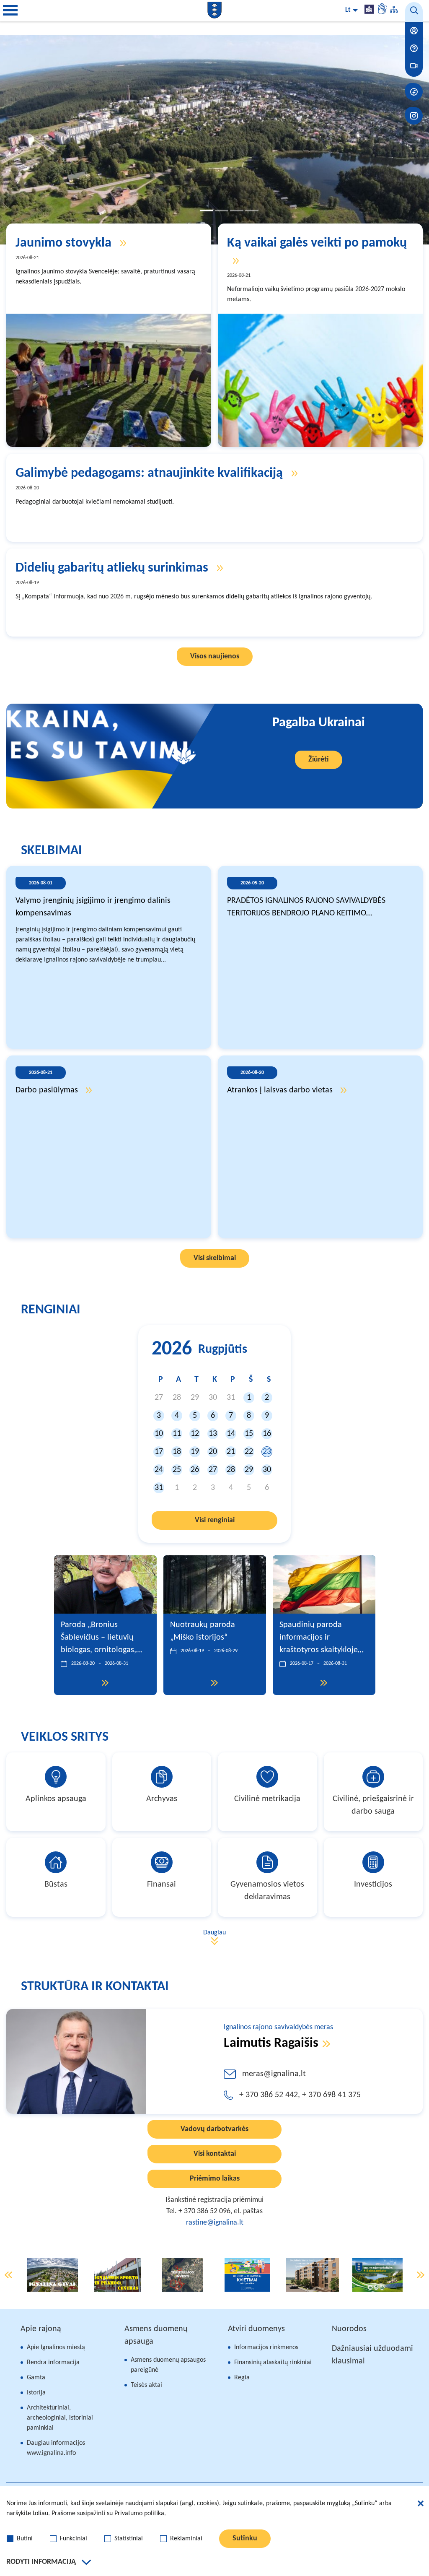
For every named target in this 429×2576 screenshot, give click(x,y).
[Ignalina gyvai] (53, 2275)
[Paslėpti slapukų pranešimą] (421, 2505)
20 (213, 1452)
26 (195, 1470)
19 (195, 1452)
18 (177, 1452)
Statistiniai (129, 2539)
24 (159, 1470)
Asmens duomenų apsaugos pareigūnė (168, 2365)
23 (267, 1452)
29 (249, 1470)
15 (249, 1434)
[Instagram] (414, 116)
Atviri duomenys (256, 2329)
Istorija (36, 2393)
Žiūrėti (319, 760)
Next (421, 2275)
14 (231, 1434)
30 (267, 1470)
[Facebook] (414, 92)
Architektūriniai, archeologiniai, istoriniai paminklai (60, 2418)
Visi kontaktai (215, 2154)
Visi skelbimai (215, 1258)
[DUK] (414, 48)
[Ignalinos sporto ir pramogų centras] (118, 2275)
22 (249, 1452)
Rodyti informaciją (41, 2562)
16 (267, 1434)
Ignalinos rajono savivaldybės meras (278, 2027)
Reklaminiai (186, 2539)
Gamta (36, 2378)
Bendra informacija (53, 2363)
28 (231, 1470)
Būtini (25, 2539)
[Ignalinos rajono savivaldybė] (214, 10)
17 (159, 1452)
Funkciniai (74, 2539)
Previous (8, 2275)
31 (159, 1488)
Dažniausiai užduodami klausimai (372, 2355)
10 (159, 1434)
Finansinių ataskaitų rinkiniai (273, 2363)
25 (177, 1470)
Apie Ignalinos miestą (56, 2347)
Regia (242, 2378)
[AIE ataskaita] (377, 2275)
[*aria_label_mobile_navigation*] (10, 10)
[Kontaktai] (414, 31)
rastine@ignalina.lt (215, 2223)
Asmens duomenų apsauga (156, 2335)
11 (177, 1434)
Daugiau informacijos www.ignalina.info (56, 2448)
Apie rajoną (41, 2329)
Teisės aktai (146, 2385)
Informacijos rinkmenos (266, 2347)
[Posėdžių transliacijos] (414, 66)
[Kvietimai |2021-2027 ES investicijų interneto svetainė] (247, 2275)
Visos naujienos (215, 656)
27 (213, 1470)
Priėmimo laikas (215, 2179)
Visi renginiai (215, 1520)
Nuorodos (349, 2329)
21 (231, 1452)
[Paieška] (414, 12)
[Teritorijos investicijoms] (183, 2275)
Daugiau (214, 1933)
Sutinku (245, 2538)
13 (213, 1434)
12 (195, 1434)
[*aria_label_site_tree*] (394, 10)
